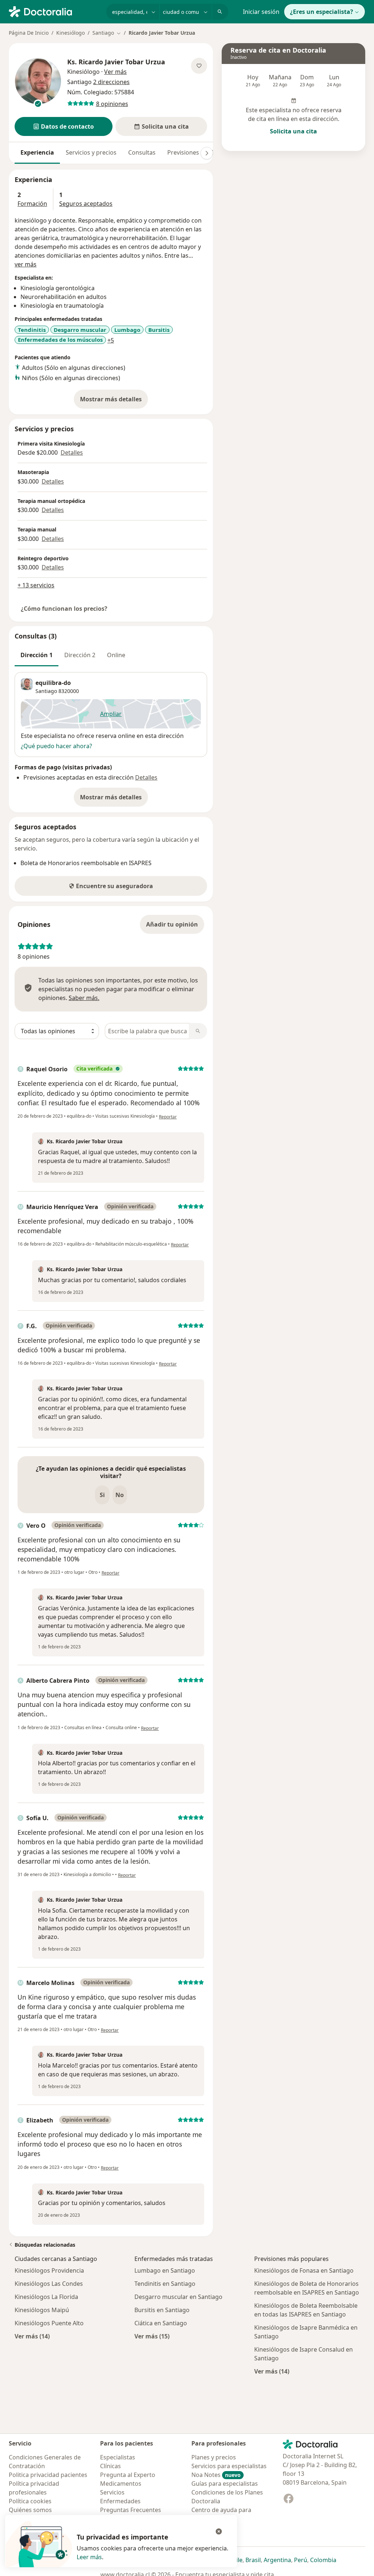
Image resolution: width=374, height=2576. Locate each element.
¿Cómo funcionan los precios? (64, 609)
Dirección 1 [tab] (37, 655)
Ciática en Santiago (161, 2323)
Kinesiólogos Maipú (42, 2310)
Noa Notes (216, 2475)
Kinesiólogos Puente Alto (49, 2323)
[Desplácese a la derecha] (207, 153)
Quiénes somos (30, 2510)
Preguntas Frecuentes (131, 2510)
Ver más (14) (32, 2336)
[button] (64, 126)
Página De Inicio (29, 33)
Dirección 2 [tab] (80, 655)
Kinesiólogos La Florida (46, 2297)
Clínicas (110, 2466)
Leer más (89, 2557)
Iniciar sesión (261, 12)
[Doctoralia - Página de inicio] (55, 11)
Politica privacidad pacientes (48, 2475)
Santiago (46, 691)
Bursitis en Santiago (162, 2310)
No (120, 1495)
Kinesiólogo (70, 33)
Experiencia (37, 152)
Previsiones (183, 152)
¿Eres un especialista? (322, 12)
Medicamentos (121, 2484)
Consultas (142, 152)
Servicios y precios (91, 152)
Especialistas (118, 2457)
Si (102, 1495)
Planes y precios (214, 2457)
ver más (26, 264)
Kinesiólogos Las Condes (49, 2284)
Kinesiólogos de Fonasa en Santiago (304, 2270)
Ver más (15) (152, 2336)
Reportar (168, 1117)
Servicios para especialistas (229, 2466)
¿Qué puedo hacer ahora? (56, 746)
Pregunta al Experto (128, 2475)
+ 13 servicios (36, 585)
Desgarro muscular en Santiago (178, 2297)
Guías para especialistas (225, 2484)
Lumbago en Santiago (165, 2270)
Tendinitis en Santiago (165, 2284)
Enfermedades (120, 2501)
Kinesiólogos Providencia (49, 2270)
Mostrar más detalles (114, 401)
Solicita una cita (293, 131)
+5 (111, 340)
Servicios (112, 2492)
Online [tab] (116, 655)
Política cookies (30, 2501)
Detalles (72, 452)
